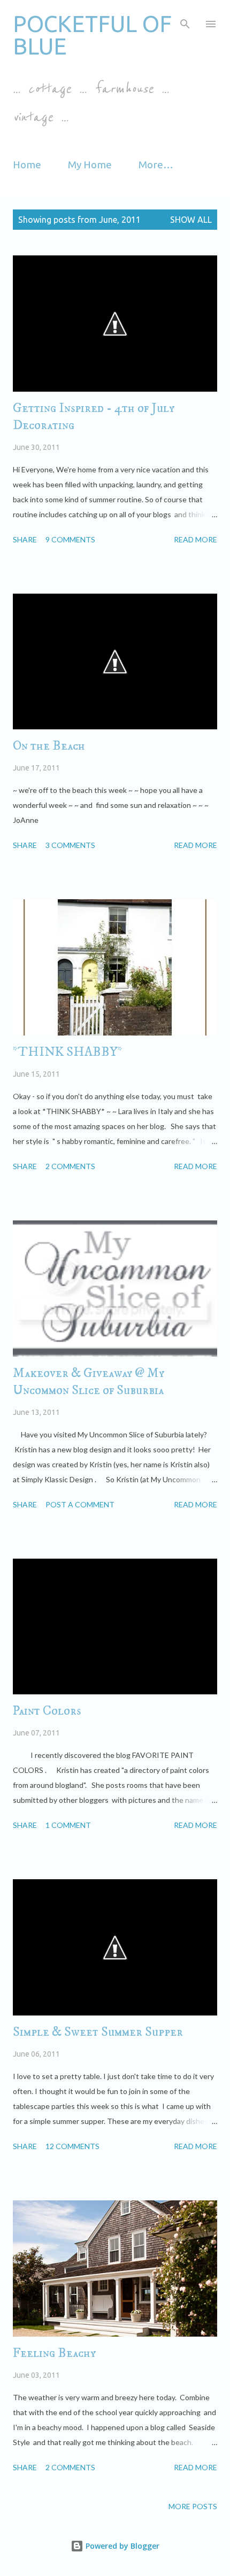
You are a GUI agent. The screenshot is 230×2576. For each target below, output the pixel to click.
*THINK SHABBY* (68, 1052)
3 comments (70, 845)
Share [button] (25, 539)
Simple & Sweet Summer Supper (98, 2032)
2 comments (70, 1166)
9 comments (70, 539)
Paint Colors (47, 1711)
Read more (195, 539)
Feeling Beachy (54, 2353)
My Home (90, 165)
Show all (191, 220)
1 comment (68, 1825)
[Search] (185, 19)
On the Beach (49, 746)
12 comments (72, 2146)
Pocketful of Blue (92, 35)
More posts (193, 2506)
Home (27, 165)
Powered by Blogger (121, 2546)
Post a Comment (80, 1504)
